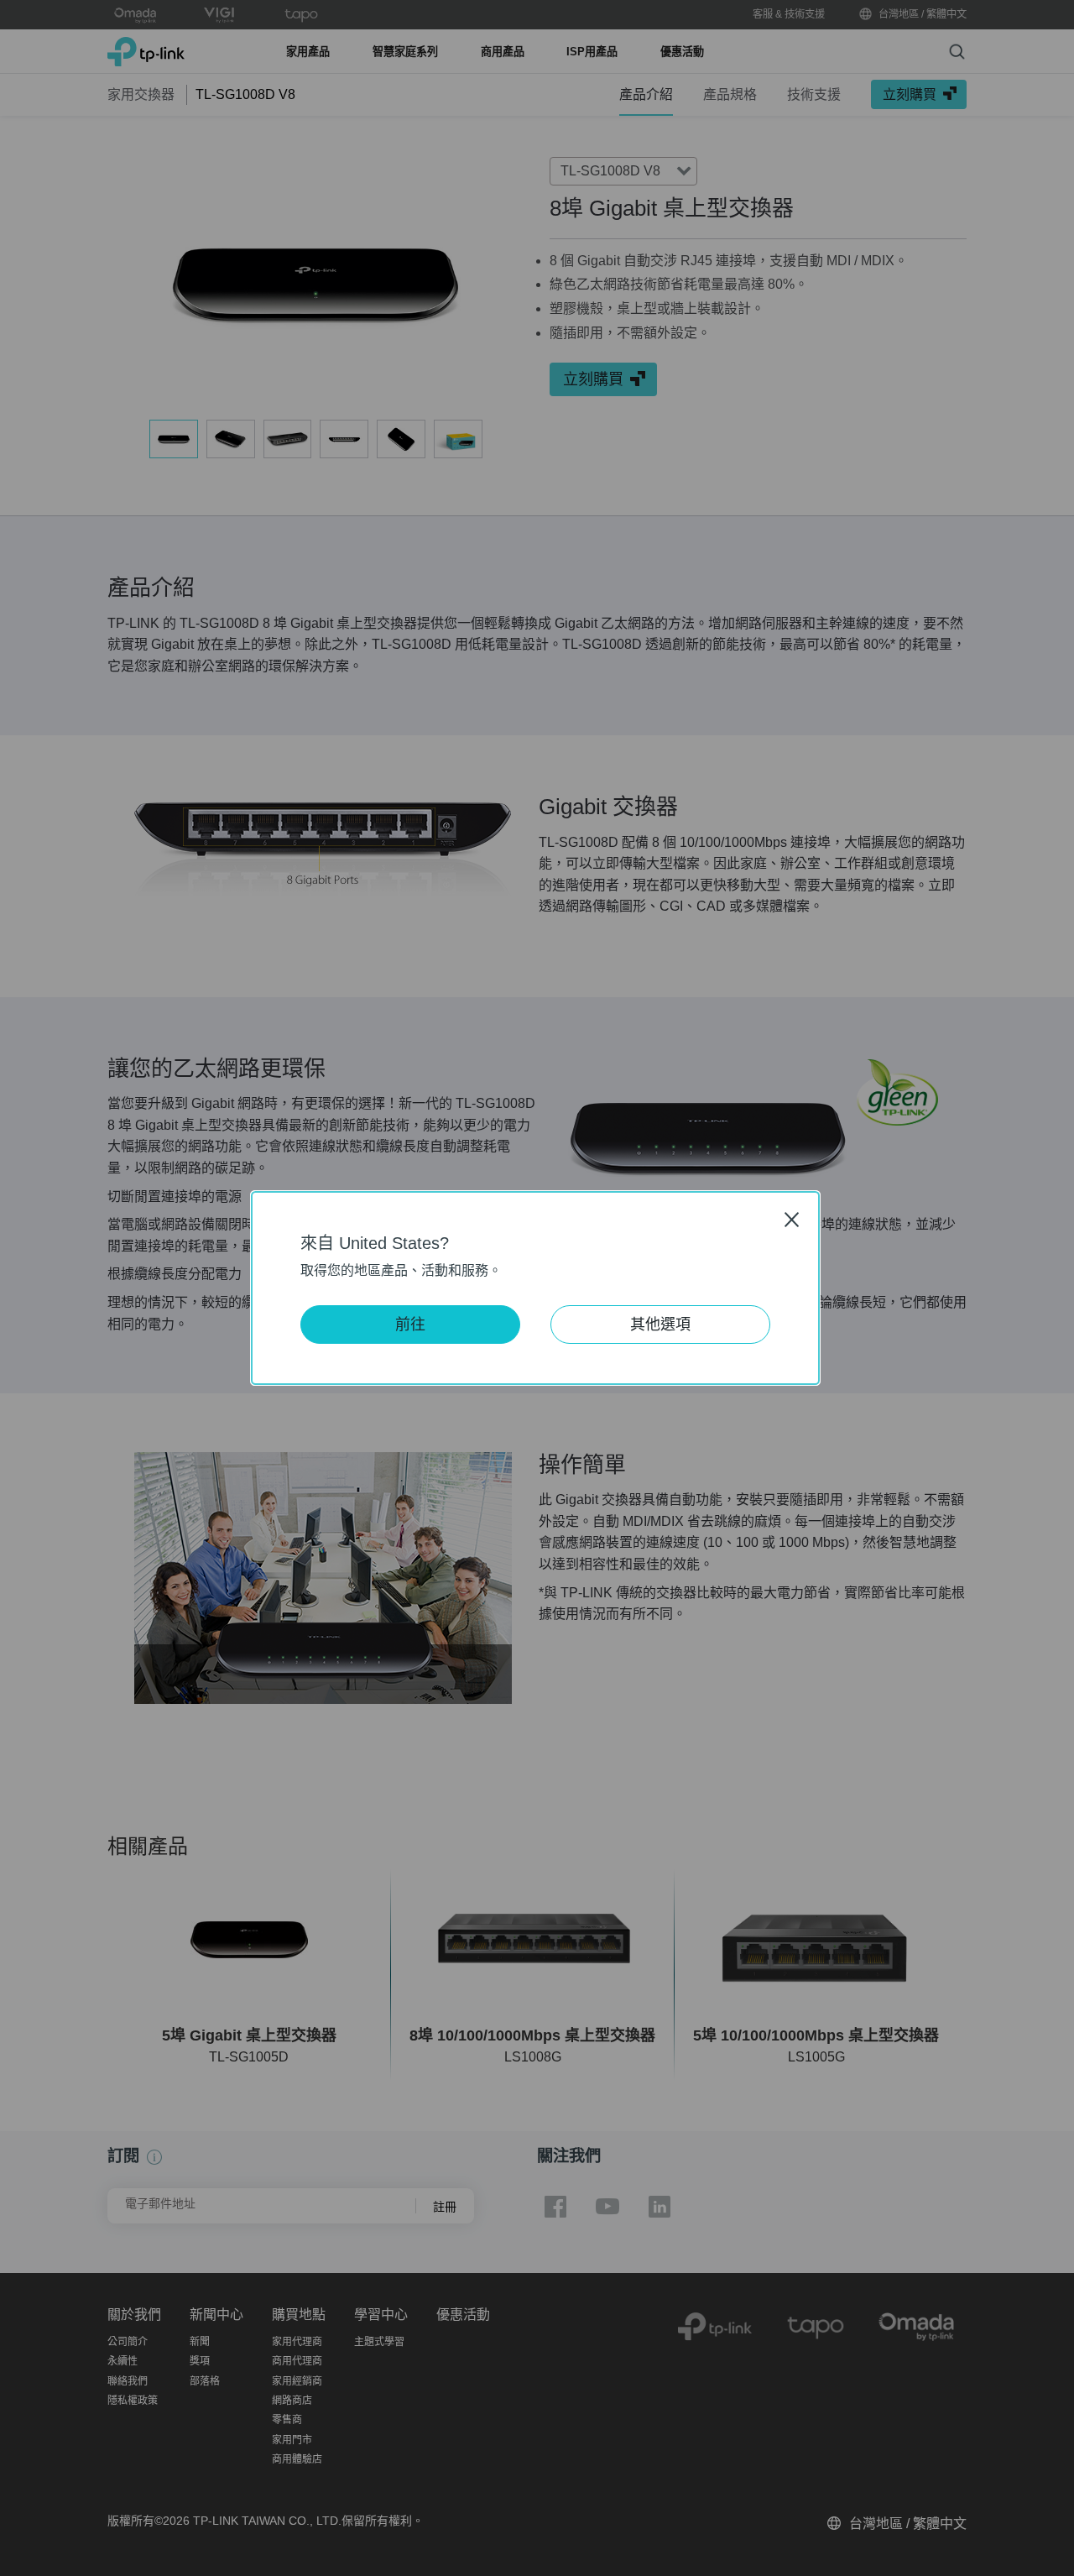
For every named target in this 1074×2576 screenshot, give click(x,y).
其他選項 (660, 1325)
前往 (410, 1325)
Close (792, 1219)
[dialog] (537, 1288)
